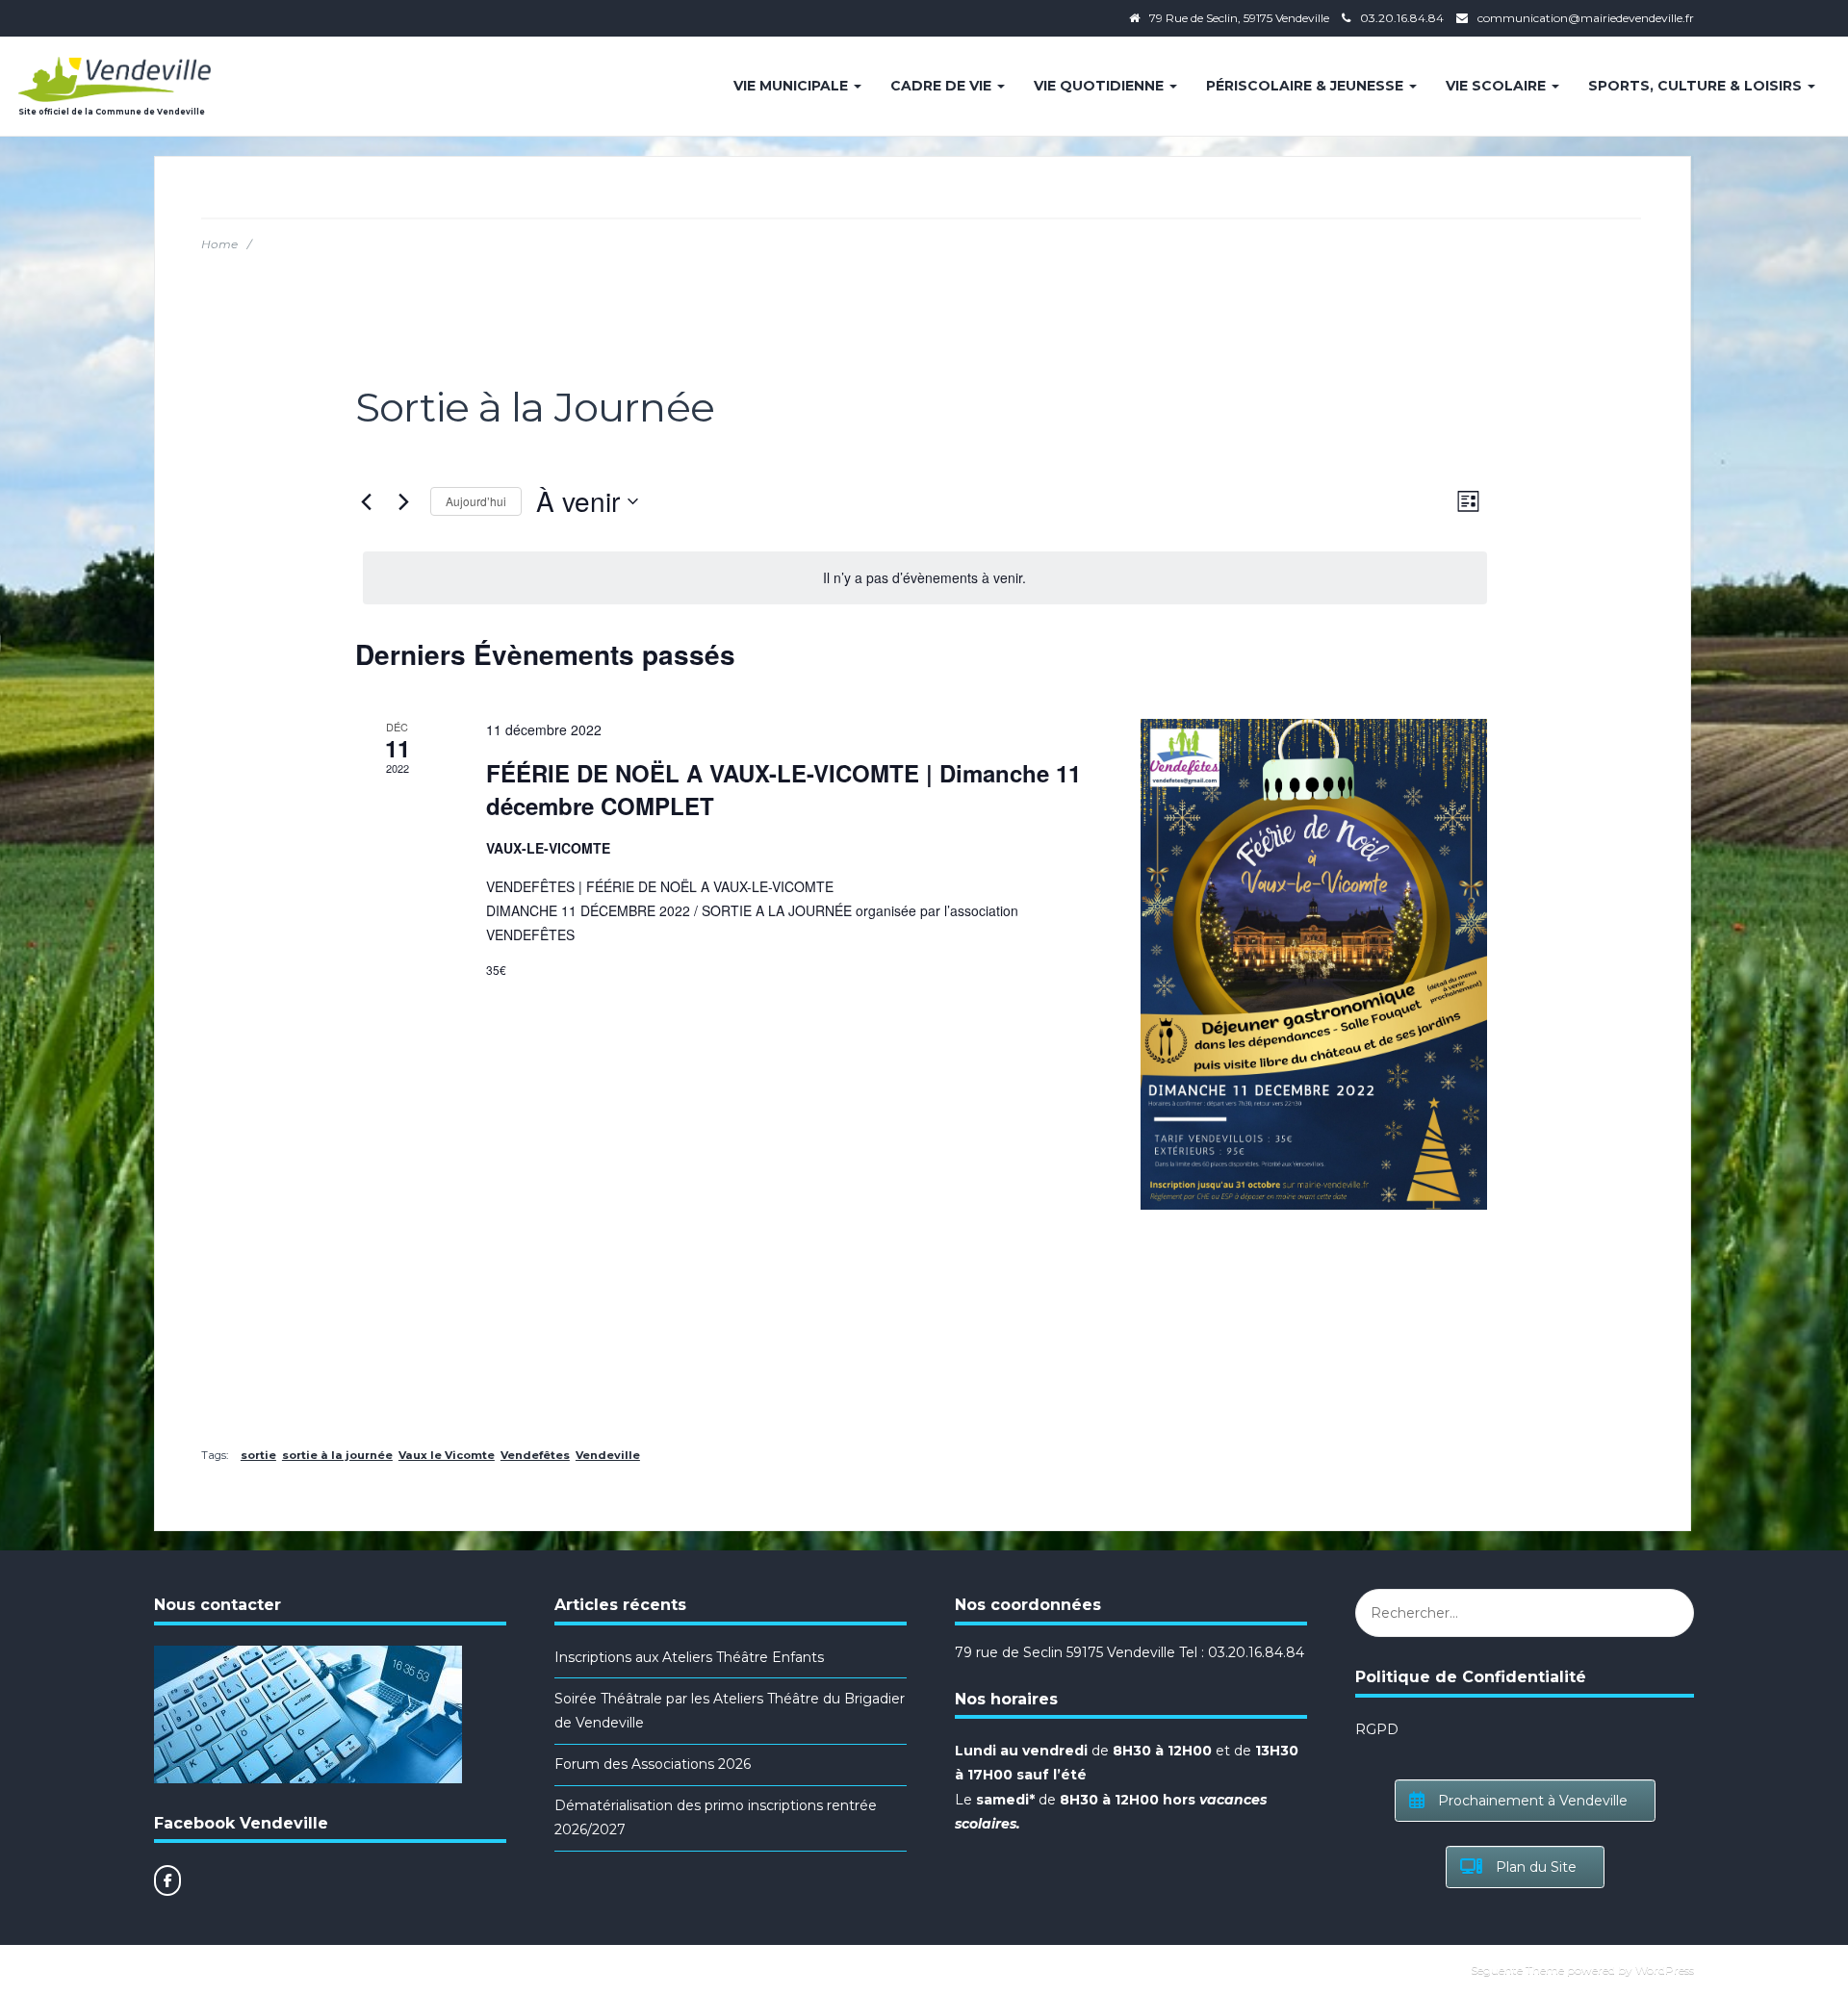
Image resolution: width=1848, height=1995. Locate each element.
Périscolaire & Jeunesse (1307, 86)
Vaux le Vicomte (447, 1455)
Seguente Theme (1517, 1969)
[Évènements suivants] (404, 501)
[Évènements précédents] (367, 501)
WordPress (1665, 1969)
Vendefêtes (535, 1455)
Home (219, 244)
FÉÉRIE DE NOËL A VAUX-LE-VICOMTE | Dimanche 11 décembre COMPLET (783, 789)
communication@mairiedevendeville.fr (1586, 18)
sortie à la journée (337, 1455)
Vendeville (608, 1455)
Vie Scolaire (1498, 86)
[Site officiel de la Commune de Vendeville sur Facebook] (167, 1880)
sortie (258, 1455)
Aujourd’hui (476, 501)
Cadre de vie (943, 86)
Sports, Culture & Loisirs (1697, 86)
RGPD (1377, 1729)
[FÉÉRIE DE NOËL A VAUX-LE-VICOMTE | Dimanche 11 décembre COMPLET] (1314, 964)
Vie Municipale (793, 86)
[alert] (925, 578)
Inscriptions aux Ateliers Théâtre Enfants (689, 1657)
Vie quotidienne (1101, 86)
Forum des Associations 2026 (653, 1764)
